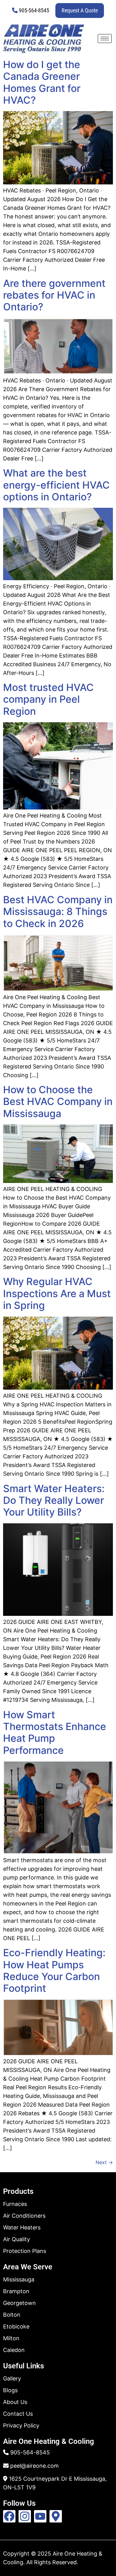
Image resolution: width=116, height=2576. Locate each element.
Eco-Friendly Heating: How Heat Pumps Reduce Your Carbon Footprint (54, 1970)
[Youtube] (40, 2516)
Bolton (12, 2315)
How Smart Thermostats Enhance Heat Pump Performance (55, 1732)
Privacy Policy (21, 2425)
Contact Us (18, 2414)
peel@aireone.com (34, 2466)
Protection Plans (25, 2251)
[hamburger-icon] (105, 39)
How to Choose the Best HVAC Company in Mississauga (58, 1102)
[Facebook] (9, 2516)
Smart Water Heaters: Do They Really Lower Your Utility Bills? (54, 1500)
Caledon (14, 2350)
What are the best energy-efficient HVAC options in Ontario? (56, 485)
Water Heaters (22, 2227)
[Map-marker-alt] (56, 2516)
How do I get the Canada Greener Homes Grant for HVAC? (42, 82)
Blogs (10, 2390)
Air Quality (17, 2239)
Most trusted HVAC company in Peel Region (48, 699)
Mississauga (19, 2279)
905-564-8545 (34, 10)
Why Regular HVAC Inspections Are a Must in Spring (57, 1293)
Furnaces (15, 2204)
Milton (11, 2338)
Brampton (16, 2291)
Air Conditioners (24, 2216)
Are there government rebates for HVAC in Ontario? (54, 295)
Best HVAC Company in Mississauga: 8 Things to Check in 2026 (58, 912)
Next (104, 2162)
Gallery (12, 2378)
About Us (15, 2402)
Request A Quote (80, 10)
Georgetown (19, 2303)
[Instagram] (25, 2516)
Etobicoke (16, 2326)
